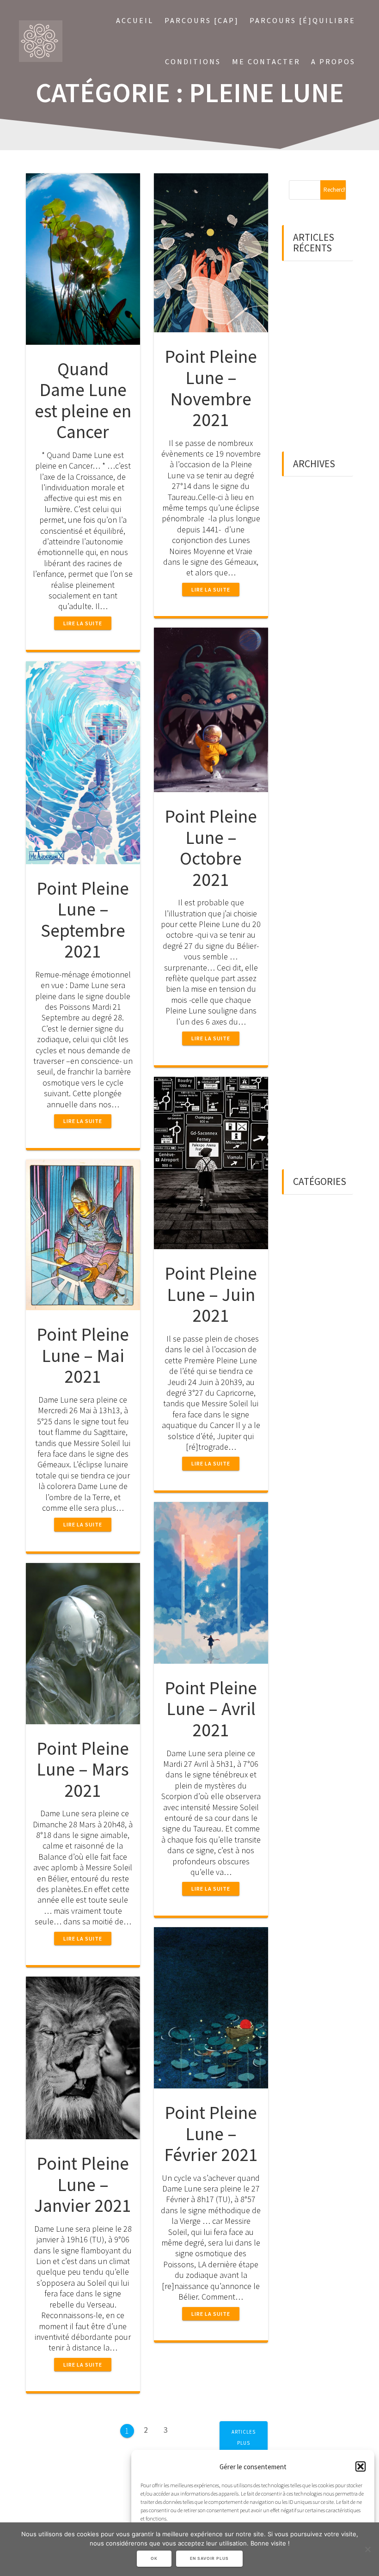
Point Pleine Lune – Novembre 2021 (211, 388)
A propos (333, 61)
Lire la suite (83, 623)
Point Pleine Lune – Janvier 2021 (83, 2184)
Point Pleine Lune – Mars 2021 (83, 1769)
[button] (361, 2466)
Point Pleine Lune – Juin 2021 (211, 1294)
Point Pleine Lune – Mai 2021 (83, 1355)
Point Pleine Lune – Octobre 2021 (211, 848)
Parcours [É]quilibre (303, 20)
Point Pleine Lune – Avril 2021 (211, 1709)
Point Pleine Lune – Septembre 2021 (83, 920)
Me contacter (266, 61)
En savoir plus (209, 2558)
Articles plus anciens (244, 2443)
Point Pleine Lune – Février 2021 (211, 2133)
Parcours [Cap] (202, 20)
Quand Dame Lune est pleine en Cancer (83, 400)
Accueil (135, 20)
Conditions (193, 61)
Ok (154, 2558)
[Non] (367, 2549)
